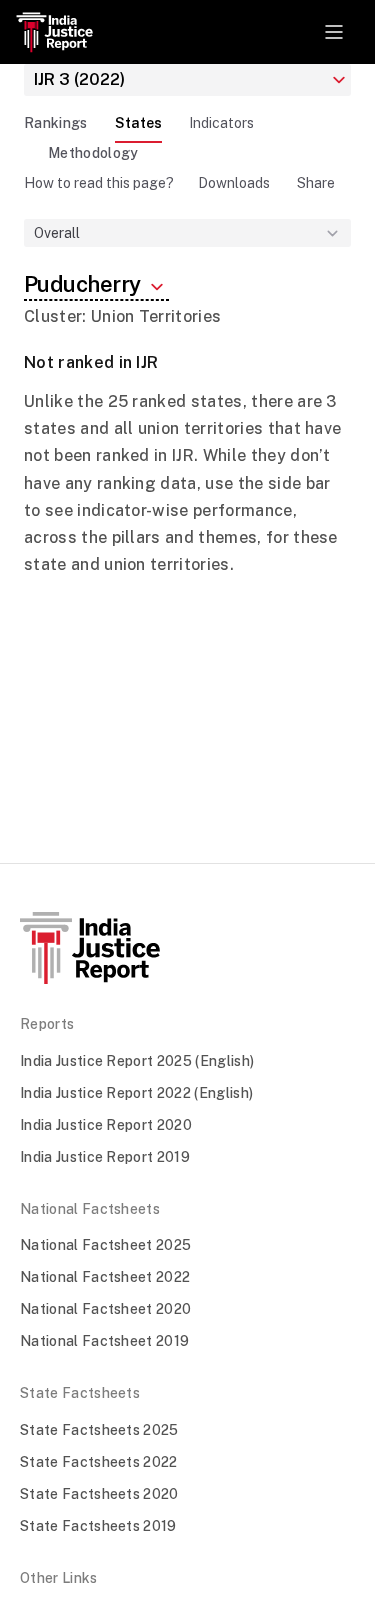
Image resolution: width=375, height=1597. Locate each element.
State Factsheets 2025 (99, 1430)
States (138, 123)
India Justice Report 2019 (105, 1157)
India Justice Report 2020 (106, 1125)
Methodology (93, 153)
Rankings (56, 123)
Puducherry (84, 284)
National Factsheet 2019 (104, 1341)
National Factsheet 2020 (105, 1309)
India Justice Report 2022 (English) (136, 1093)
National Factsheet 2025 (105, 1245)
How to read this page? (99, 183)
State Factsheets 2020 (99, 1494)
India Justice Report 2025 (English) (137, 1061)
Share (316, 183)
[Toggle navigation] (334, 32)
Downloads (234, 183)
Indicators (221, 123)
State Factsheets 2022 (99, 1462)
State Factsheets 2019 (98, 1526)
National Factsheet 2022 (105, 1277)
